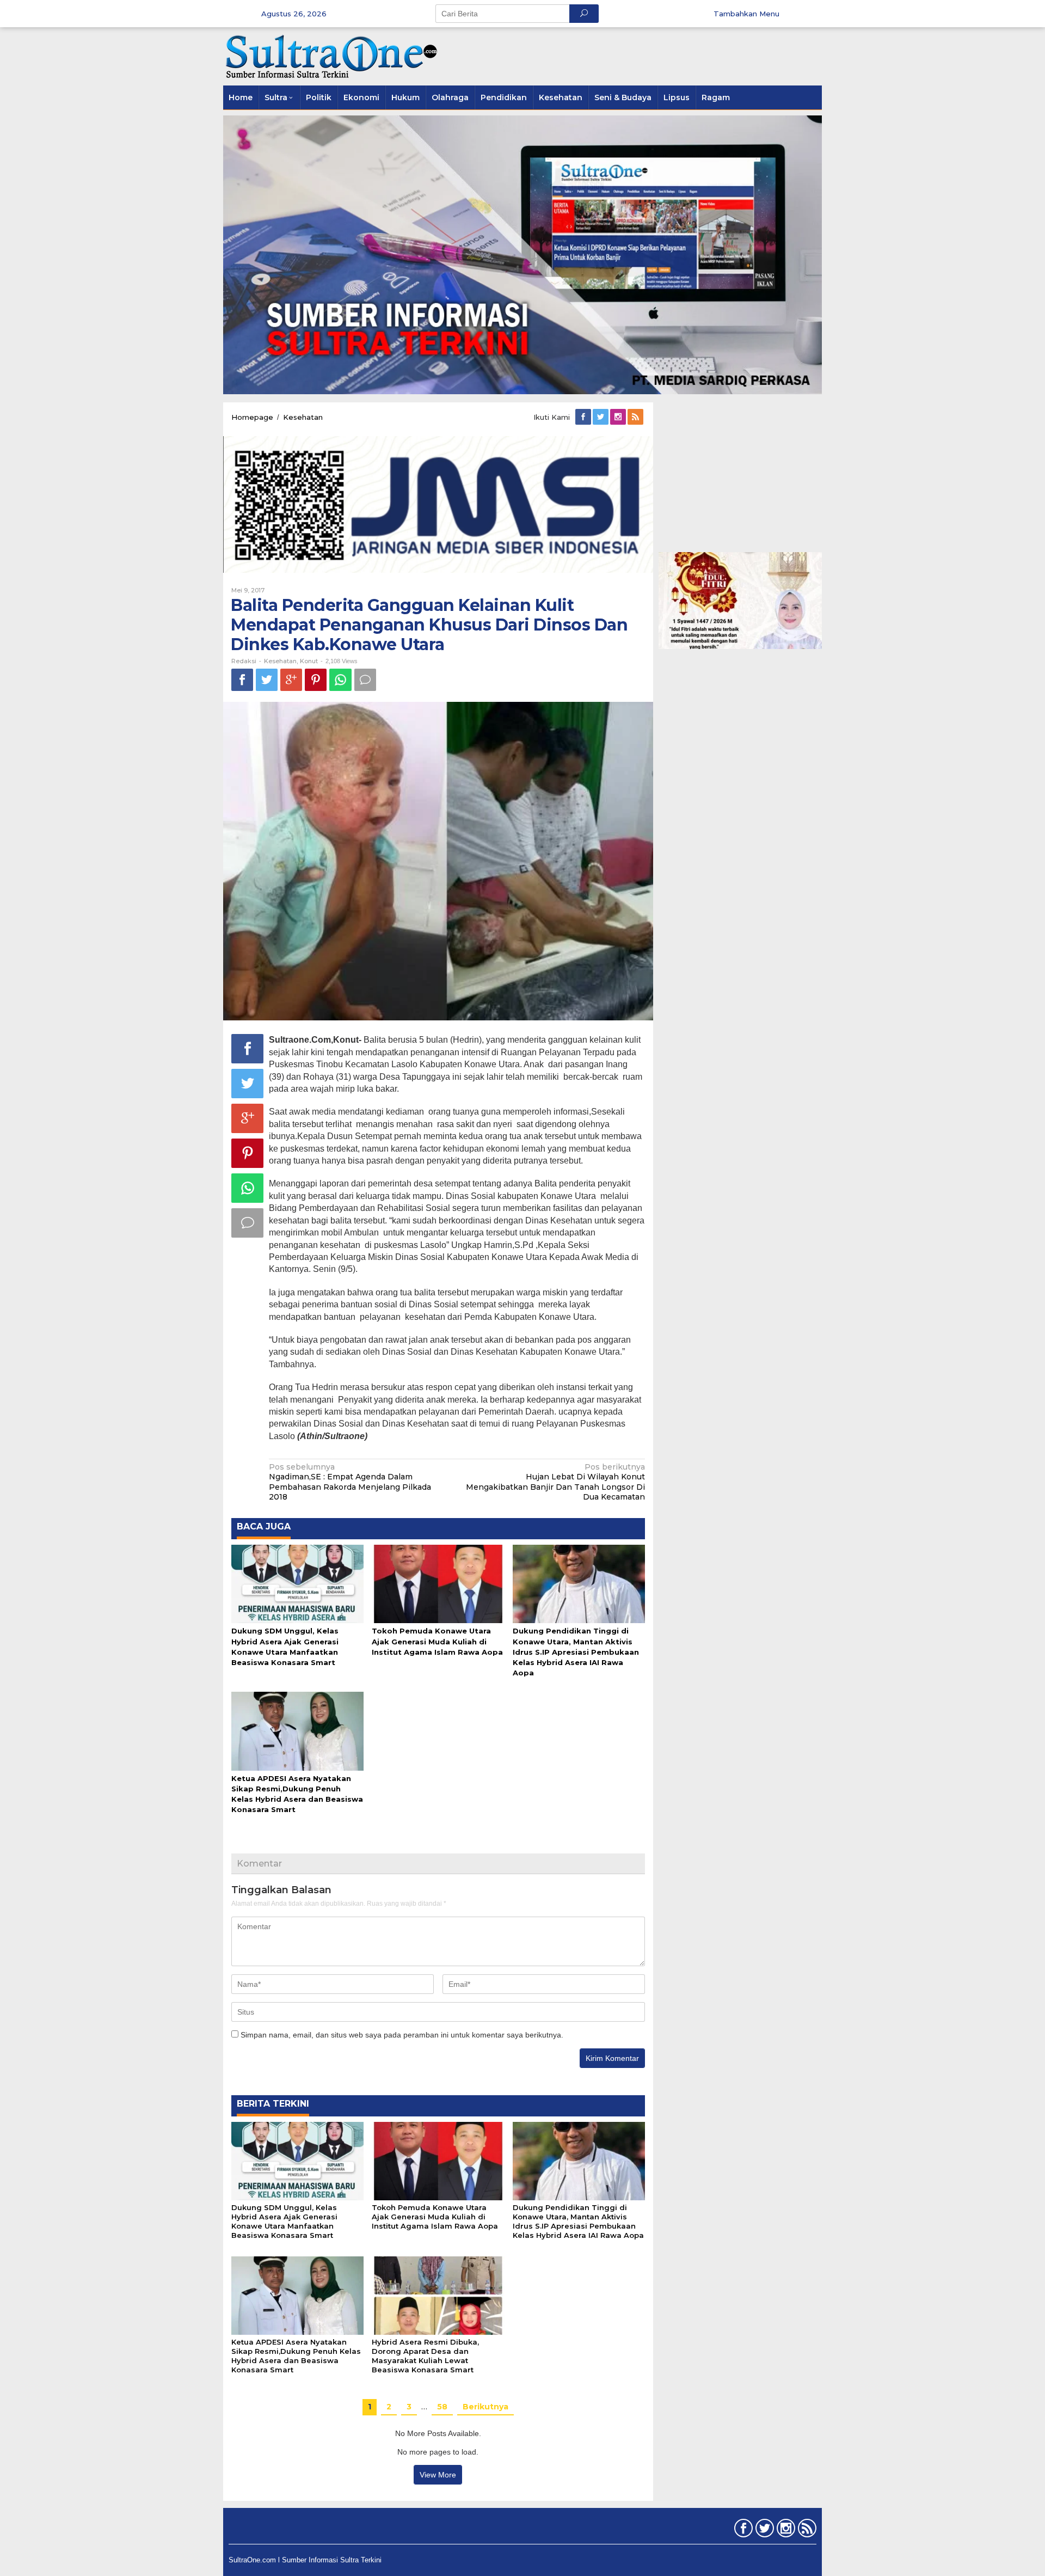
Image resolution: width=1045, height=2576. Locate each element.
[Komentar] (365, 680)
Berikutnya (485, 2407)
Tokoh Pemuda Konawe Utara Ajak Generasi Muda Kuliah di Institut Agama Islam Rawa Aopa (437, 1641)
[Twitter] (601, 417)
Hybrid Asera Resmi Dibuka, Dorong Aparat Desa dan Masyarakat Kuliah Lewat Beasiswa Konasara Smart (425, 2356)
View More (438, 2475)
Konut (309, 661)
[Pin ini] (316, 680)
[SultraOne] (332, 56)
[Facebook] (584, 417)
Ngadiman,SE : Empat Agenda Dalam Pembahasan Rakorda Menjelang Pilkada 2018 (350, 1482)
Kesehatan (280, 661)
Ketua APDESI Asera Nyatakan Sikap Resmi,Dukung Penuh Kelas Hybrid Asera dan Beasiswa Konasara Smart (296, 2356)
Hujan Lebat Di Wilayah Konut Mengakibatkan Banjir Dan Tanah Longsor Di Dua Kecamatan (555, 1482)
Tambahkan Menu (746, 14)
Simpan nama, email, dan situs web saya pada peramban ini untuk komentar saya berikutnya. (402, 2035)
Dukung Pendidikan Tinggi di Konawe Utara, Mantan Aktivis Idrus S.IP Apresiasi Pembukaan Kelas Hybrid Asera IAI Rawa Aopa (576, 1652)
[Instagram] (619, 417)
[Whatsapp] (340, 680)
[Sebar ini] (242, 680)
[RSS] (636, 417)
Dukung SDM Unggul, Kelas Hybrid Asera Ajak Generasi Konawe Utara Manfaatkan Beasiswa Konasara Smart (284, 2221)
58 (442, 2407)
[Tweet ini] (267, 680)
